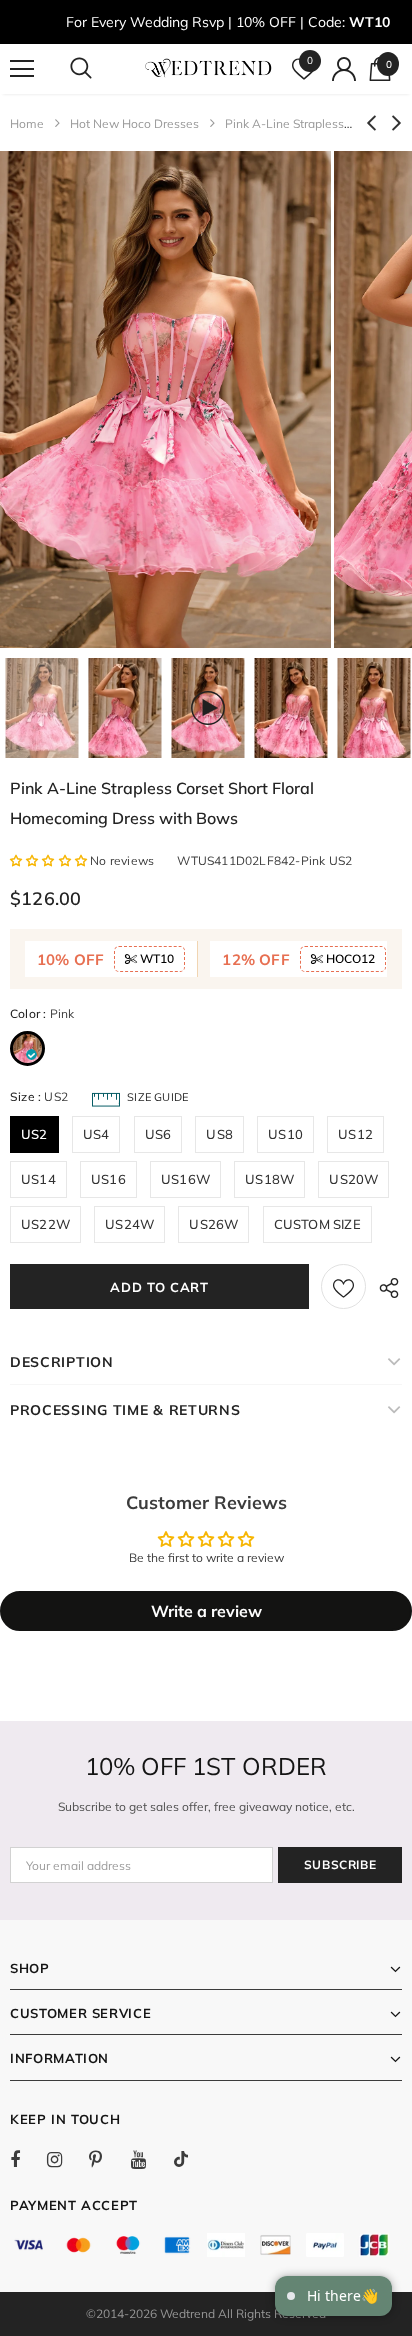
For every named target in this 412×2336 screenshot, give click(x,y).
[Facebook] (28, 2159)
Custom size (317, 1224)
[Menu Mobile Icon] (22, 69)
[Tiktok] (191, 2159)
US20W (353, 1179)
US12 (355, 1134)
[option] (165, 399)
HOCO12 (349, 958)
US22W (45, 1224)
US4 (96, 1134)
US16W (185, 1179)
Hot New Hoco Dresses (134, 123)
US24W (129, 1224)
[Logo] (208, 68)
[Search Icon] (100, 69)
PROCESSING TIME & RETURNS (125, 1410)
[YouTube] (149, 2159)
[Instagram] (65, 2159)
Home (27, 123)
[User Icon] (344, 69)
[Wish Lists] (343, 1286)
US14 (38, 1179)
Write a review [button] (206, 1611)
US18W (269, 1179)
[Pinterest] (107, 2159)
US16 (108, 1179)
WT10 (155, 958)
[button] (50, 860)
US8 (219, 1134)
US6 (158, 1134)
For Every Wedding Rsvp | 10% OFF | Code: (228, 22)
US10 (285, 1134)
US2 (34, 1134)
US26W (213, 1224)
